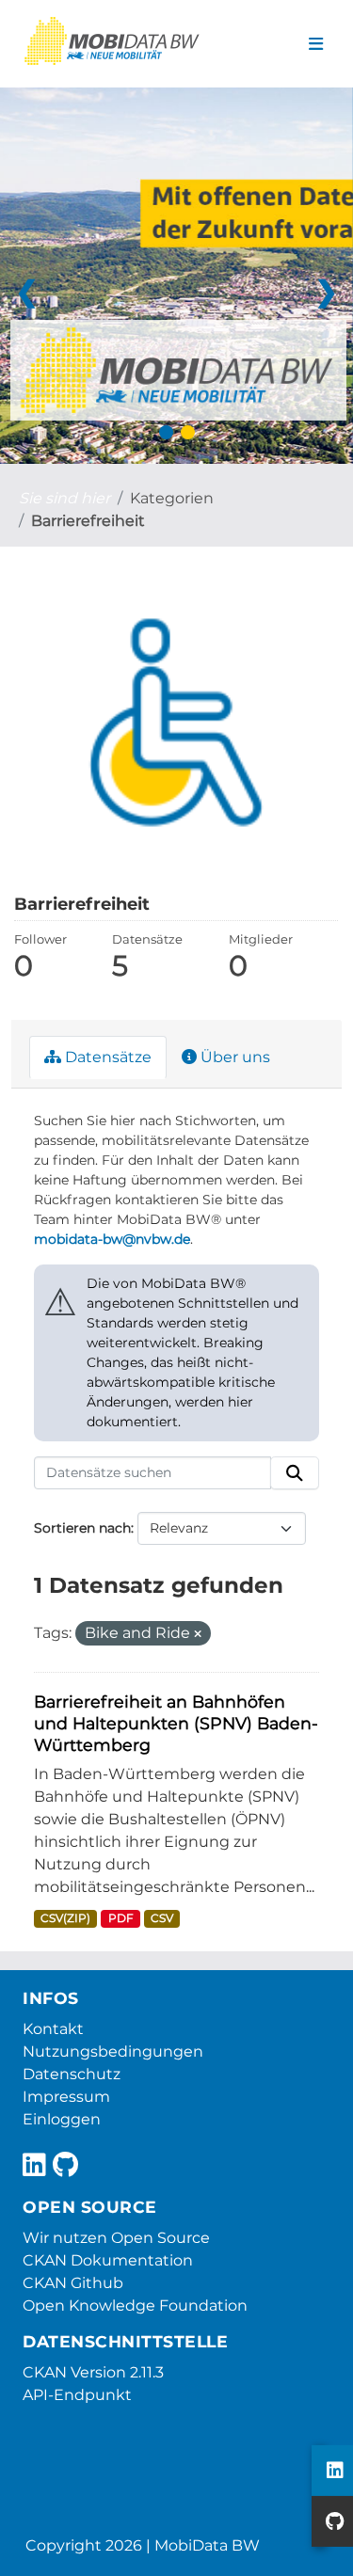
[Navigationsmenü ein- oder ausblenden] (316, 44)
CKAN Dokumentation (108, 2260)
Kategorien (172, 498)
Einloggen (62, 2119)
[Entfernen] (198, 1634)
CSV (162, 1918)
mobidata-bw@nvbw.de (112, 1239)
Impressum (66, 2097)
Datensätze (106, 1057)
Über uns (233, 1057)
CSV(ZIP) (65, 1918)
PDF (121, 1918)
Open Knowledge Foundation (135, 2306)
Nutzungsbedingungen (113, 2051)
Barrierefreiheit (88, 521)
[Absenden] (295, 1473)
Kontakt (53, 2029)
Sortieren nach (82, 1528)
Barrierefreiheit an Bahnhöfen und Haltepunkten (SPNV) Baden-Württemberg (176, 1723)
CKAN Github (73, 2283)
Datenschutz (72, 2074)
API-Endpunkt (77, 2395)
